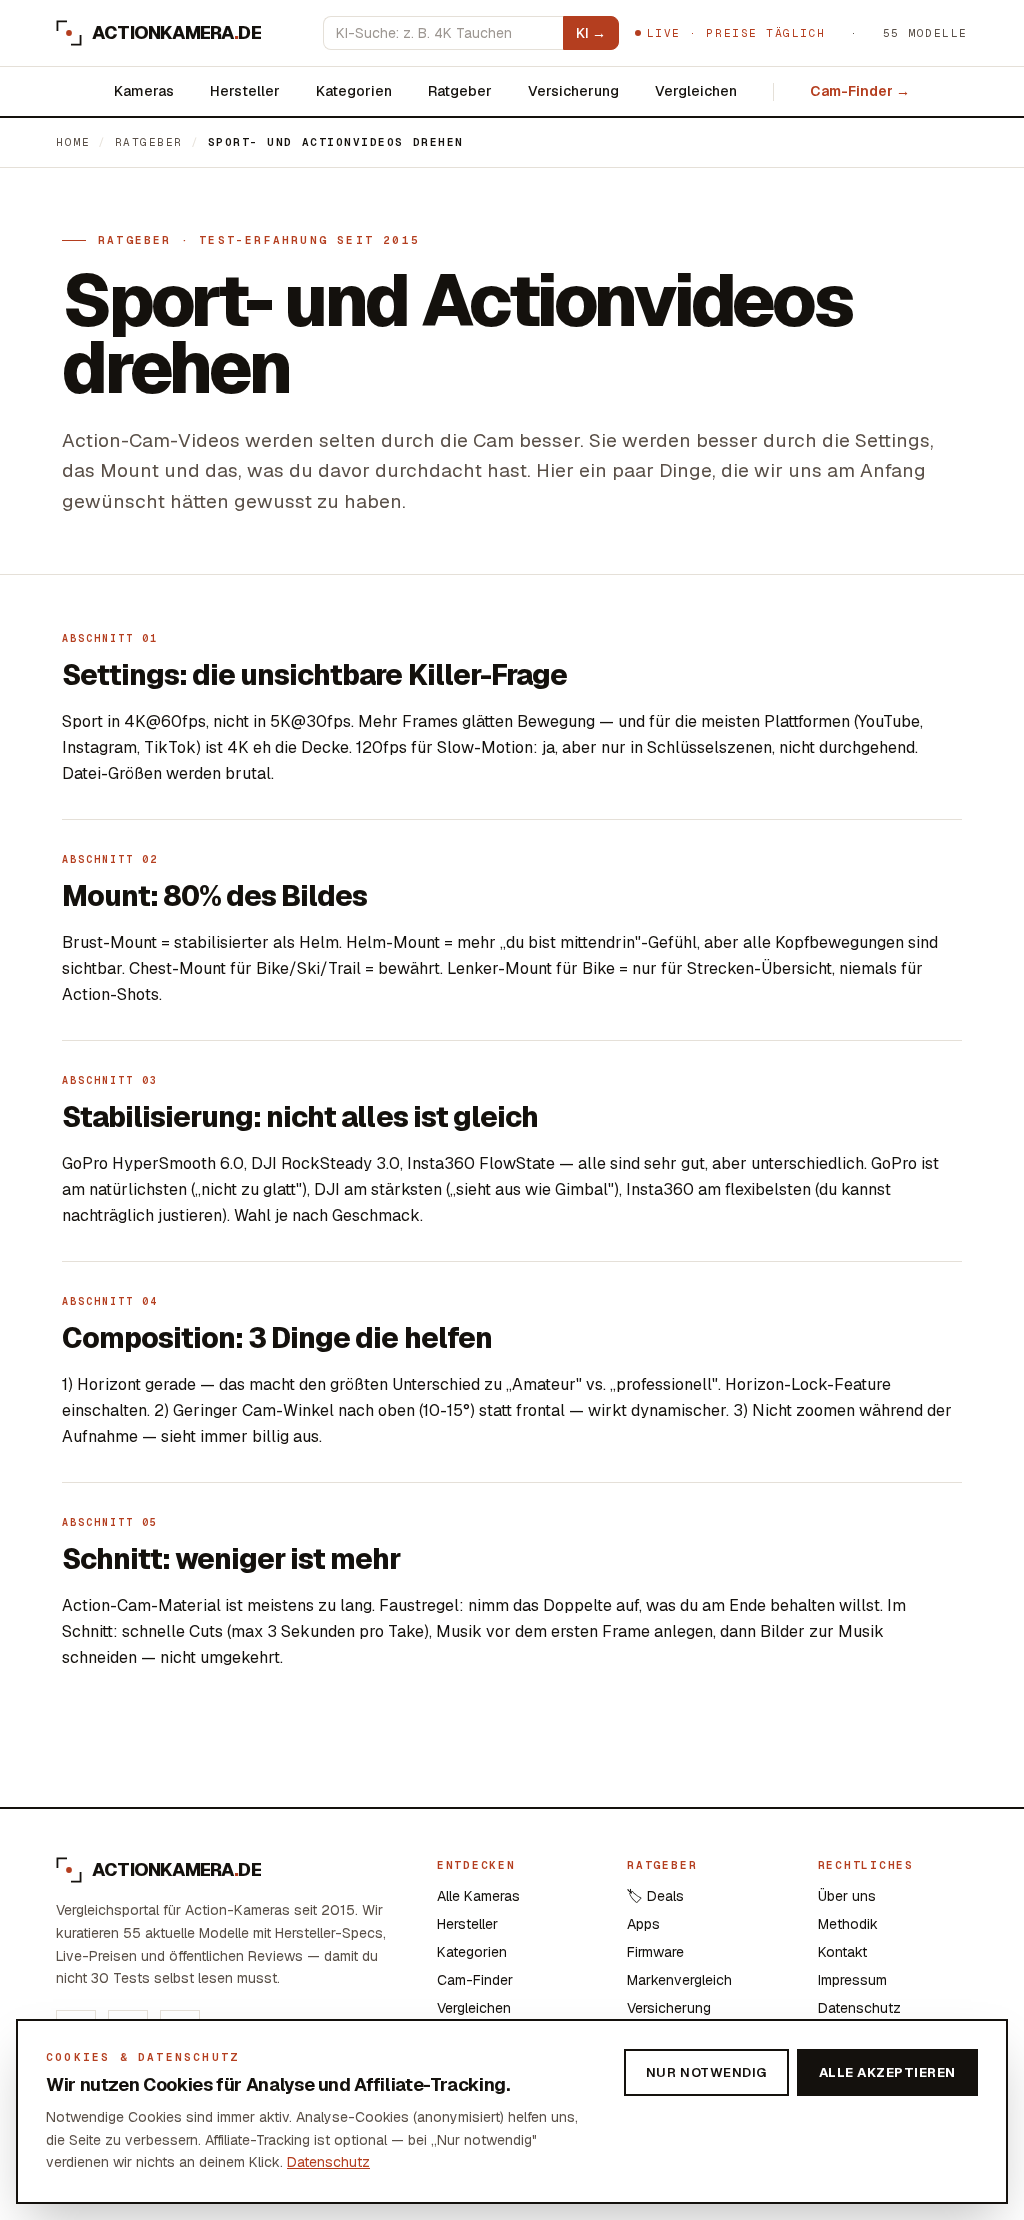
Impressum (852, 1980)
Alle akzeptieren (887, 2072)
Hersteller (245, 91)
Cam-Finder (475, 1980)
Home (73, 142)
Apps (643, 1924)
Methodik (848, 1924)
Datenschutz (859, 2008)
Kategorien (354, 91)
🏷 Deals (655, 1896)
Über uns (847, 1896)
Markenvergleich (679, 1980)
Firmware (655, 1952)
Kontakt (842, 1952)
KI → (591, 33)
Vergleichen (696, 91)
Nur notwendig (706, 2072)
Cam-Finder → (860, 91)
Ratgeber (460, 91)
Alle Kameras (478, 1896)
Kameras (144, 91)
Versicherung (573, 91)
